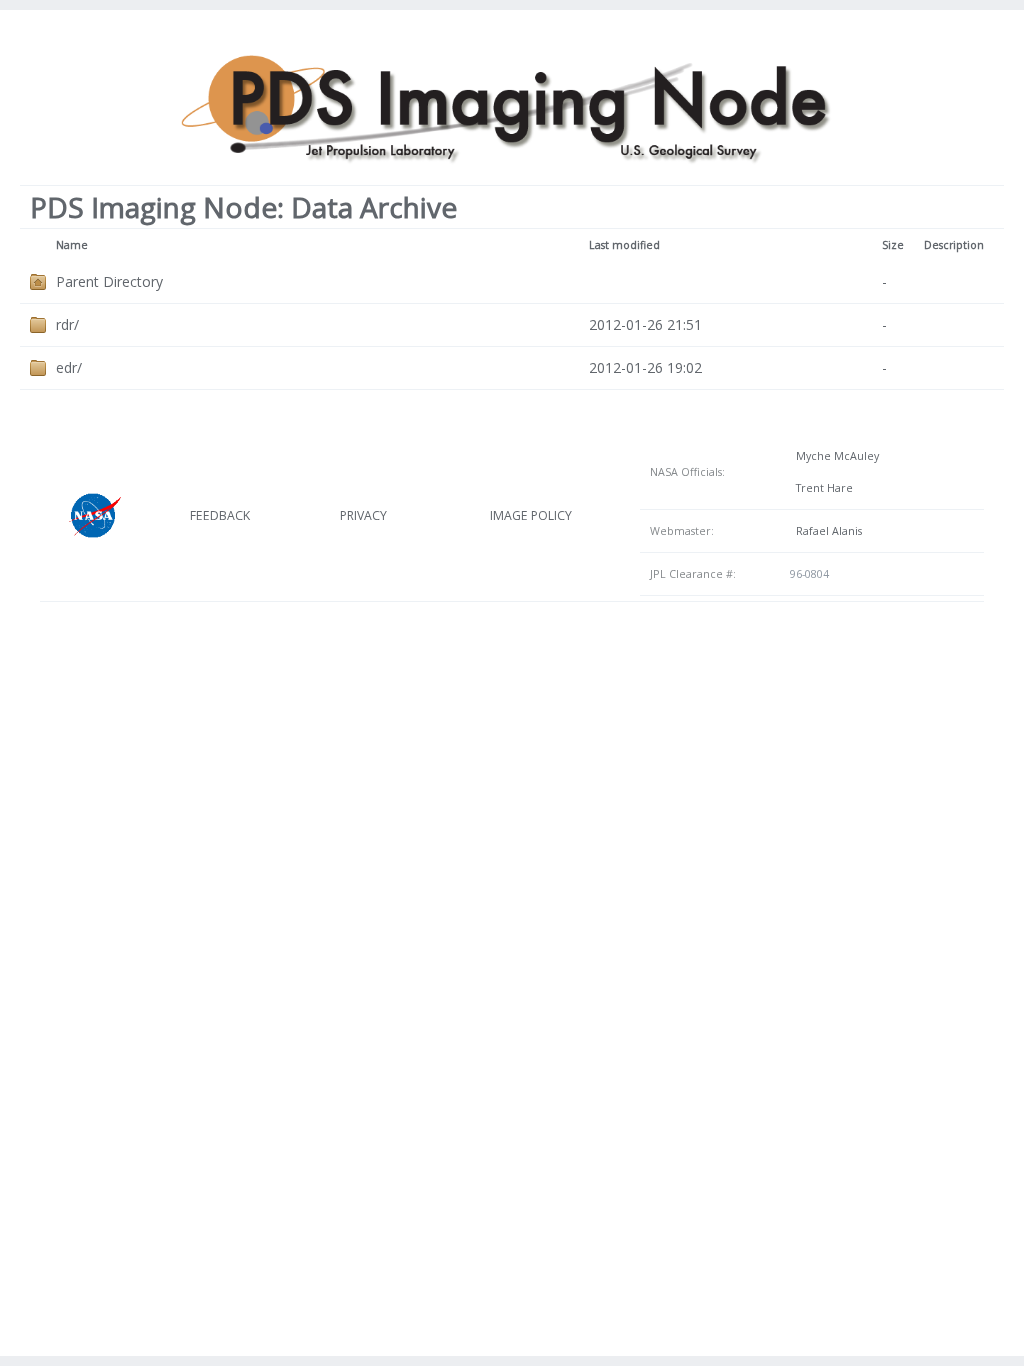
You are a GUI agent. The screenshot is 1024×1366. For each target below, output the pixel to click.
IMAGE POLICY (531, 515)
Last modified (624, 245)
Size (893, 245)
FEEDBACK (220, 515)
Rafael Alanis (826, 531)
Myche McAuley (834, 456)
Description (954, 245)
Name (72, 245)
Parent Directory (109, 281)
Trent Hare (821, 488)
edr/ (69, 367)
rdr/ (67, 324)
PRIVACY (363, 515)
